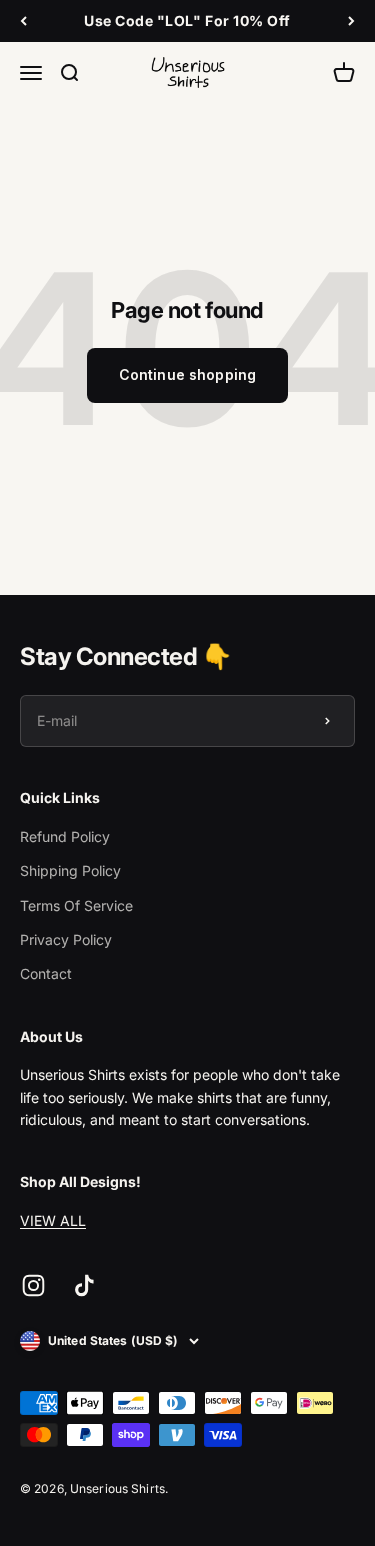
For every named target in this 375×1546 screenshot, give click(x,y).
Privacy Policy (66, 939)
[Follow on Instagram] (33, 1285)
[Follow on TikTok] (84, 1285)
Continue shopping (187, 374)
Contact (46, 973)
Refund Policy (65, 836)
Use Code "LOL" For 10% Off (187, 20)
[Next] (351, 21)
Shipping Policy (70, 870)
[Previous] (23, 21)
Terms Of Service (76, 905)
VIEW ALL (53, 1220)
